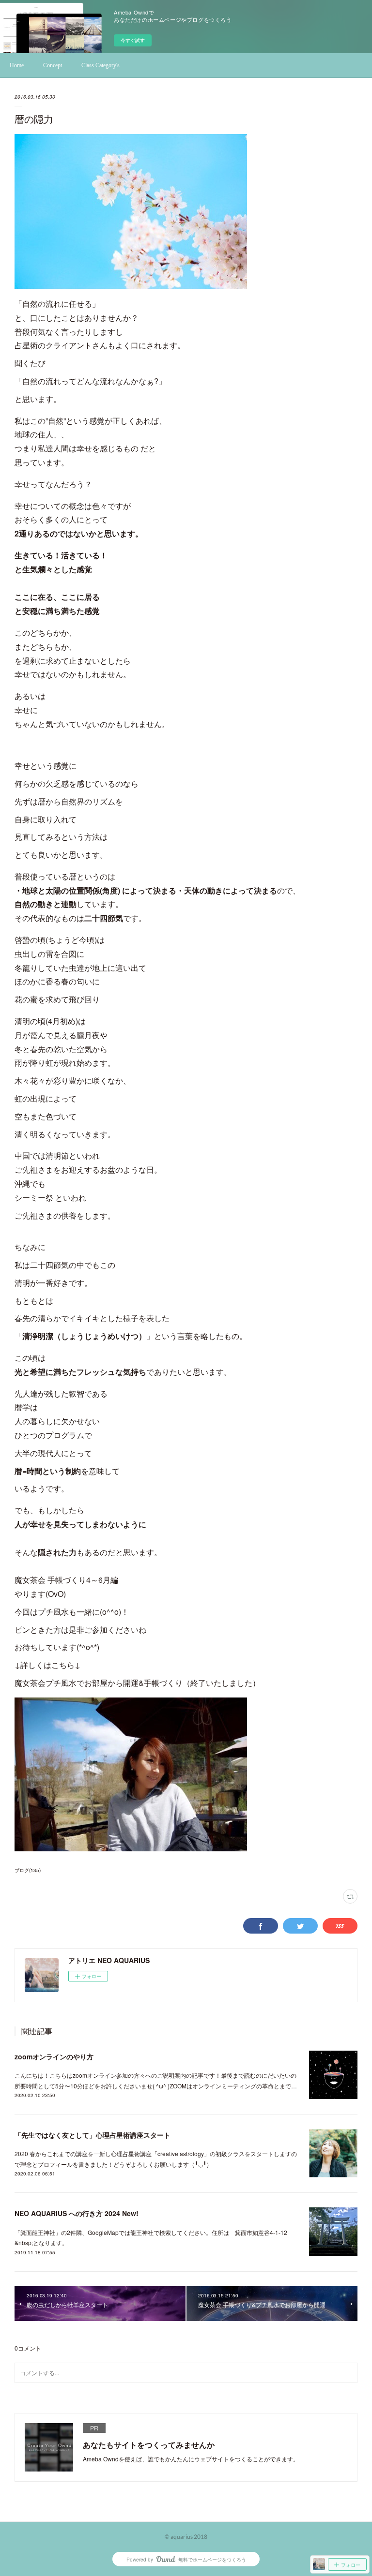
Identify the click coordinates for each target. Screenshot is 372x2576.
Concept (53, 65)
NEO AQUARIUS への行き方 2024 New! (77, 2213)
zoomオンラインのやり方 (54, 2056)
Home (17, 65)
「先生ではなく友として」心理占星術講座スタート (93, 2135)
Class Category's (101, 65)
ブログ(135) (28, 1870)
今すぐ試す (133, 40)
